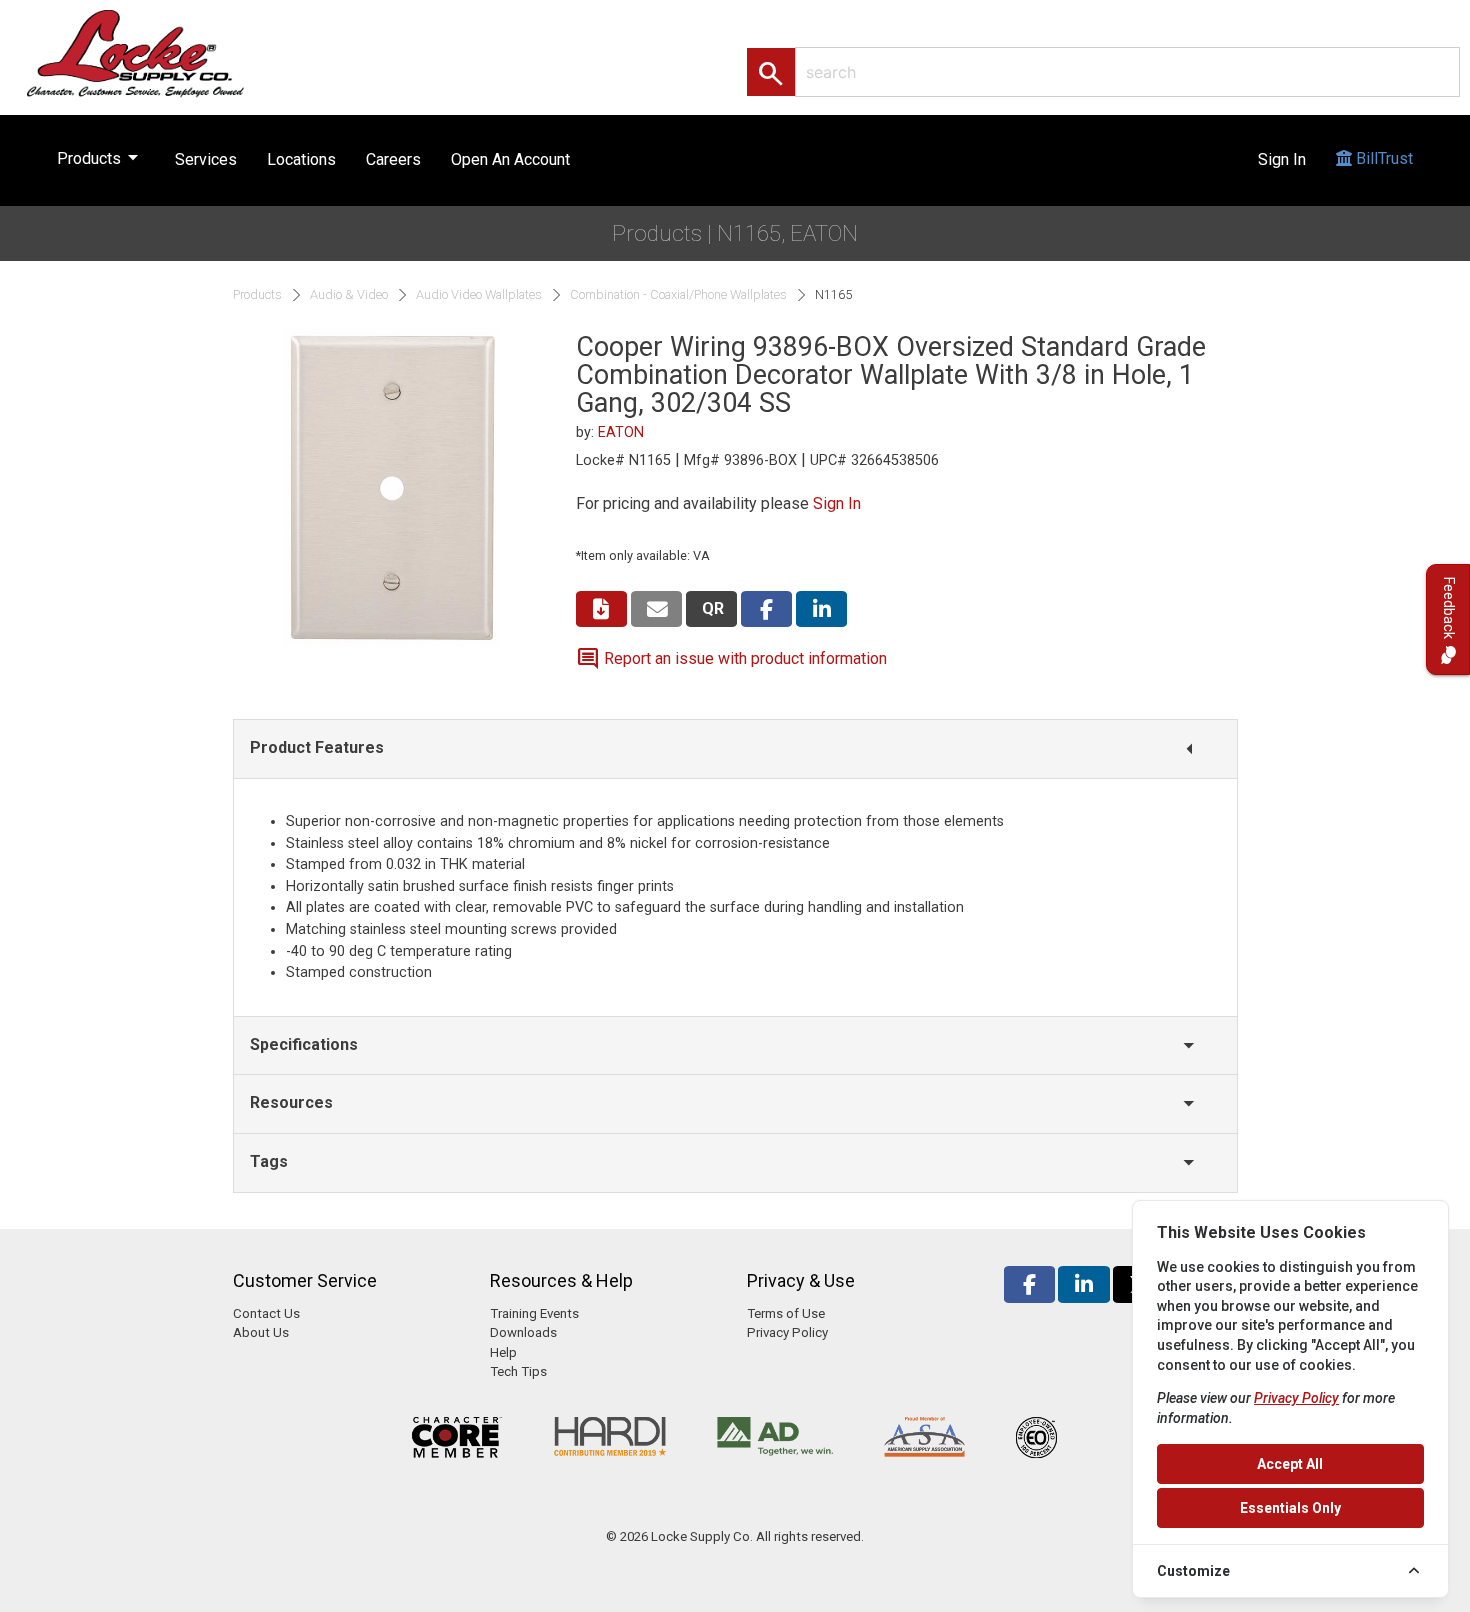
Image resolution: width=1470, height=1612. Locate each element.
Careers (393, 159)
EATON (621, 432)
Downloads (523, 1332)
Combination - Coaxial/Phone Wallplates (678, 295)
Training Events (534, 1313)
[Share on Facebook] (766, 609)
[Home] (157, 52)
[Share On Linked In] (821, 609)
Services (206, 159)
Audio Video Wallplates (479, 295)
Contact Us (266, 1313)
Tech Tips (518, 1371)
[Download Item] (601, 609)
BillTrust (1382, 158)
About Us (261, 1332)
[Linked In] (1083, 1284)
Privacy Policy (787, 1332)
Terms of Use (786, 1313)
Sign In (1282, 159)
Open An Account (510, 159)
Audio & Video (349, 295)
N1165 (833, 295)
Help (503, 1352)
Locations (301, 159)
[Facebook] (1029, 1284)
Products (101, 157)
